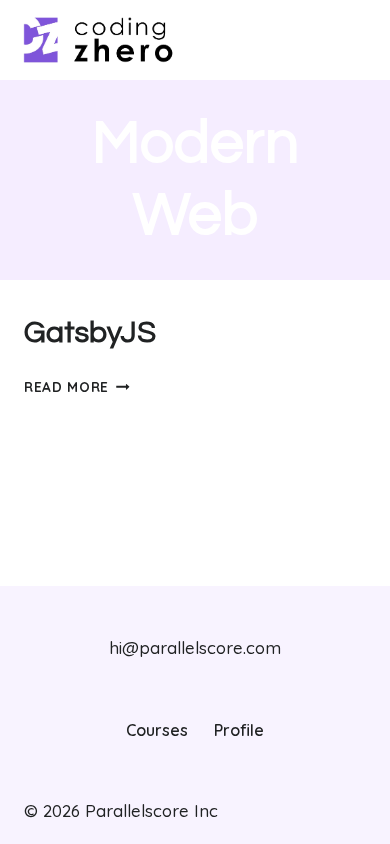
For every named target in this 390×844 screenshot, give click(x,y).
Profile (239, 730)
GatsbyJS (90, 332)
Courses (157, 730)
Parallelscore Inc (149, 810)
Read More (77, 386)
